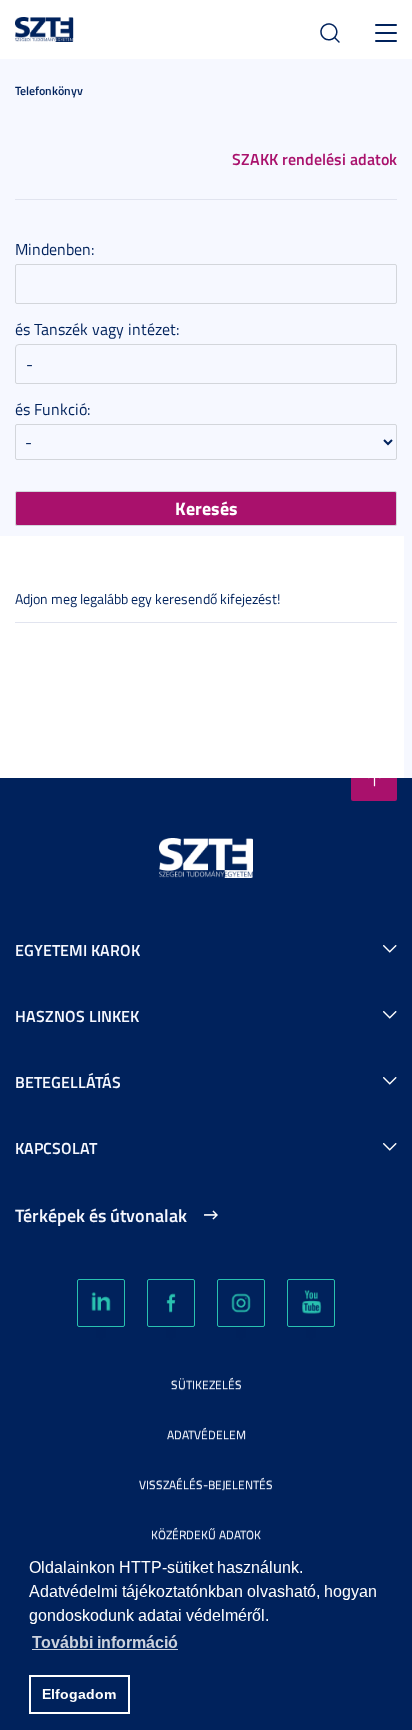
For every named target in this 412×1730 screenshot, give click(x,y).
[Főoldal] (44, 26)
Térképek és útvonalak (101, 1215)
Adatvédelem (206, 1434)
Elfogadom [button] (79, 1694)
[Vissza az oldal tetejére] (374, 778)
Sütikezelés (206, 1384)
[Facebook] (171, 1303)
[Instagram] (241, 1303)
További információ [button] (105, 1642)
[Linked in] (101, 1303)
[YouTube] (311, 1303)
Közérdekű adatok (206, 1534)
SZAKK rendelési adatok (314, 158)
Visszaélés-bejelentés (206, 1484)
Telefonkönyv (49, 90)
